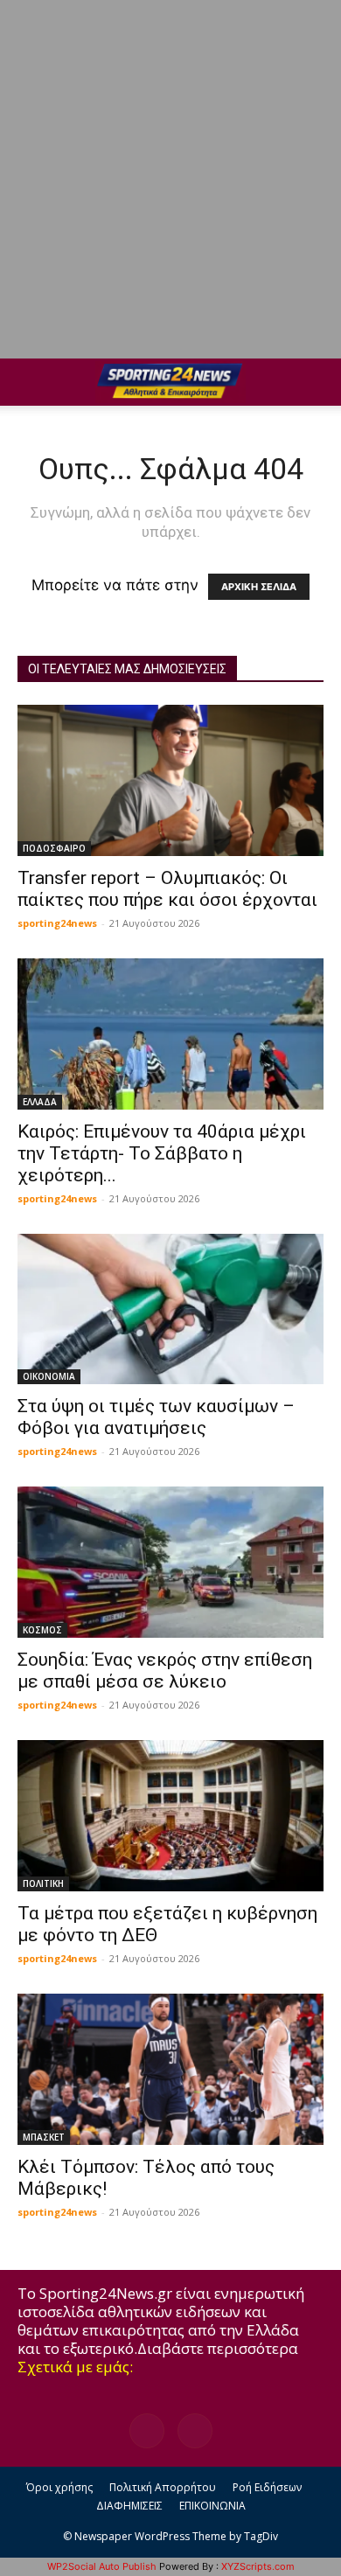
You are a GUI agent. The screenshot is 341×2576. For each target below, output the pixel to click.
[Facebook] (147, 2431)
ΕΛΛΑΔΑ (40, 1102)
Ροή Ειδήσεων (267, 2487)
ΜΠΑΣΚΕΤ (44, 2137)
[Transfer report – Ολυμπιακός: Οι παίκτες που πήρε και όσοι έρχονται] (170, 780)
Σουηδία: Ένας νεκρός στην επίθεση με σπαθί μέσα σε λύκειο (165, 1671)
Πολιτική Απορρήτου (163, 2487)
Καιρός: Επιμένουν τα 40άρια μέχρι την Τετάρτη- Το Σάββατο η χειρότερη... (162, 1153)
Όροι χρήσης (59, 2487)
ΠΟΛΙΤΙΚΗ (43, 1883)
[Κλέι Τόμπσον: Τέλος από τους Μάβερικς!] (170, 2069)
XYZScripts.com (258, 2566)
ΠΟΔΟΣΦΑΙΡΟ (54, 848)
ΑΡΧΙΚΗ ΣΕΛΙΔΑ (259, 587)
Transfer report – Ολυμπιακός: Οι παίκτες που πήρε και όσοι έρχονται (167, 889)
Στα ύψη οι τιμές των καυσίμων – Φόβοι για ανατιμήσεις (156, 1417)
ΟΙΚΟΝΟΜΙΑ (49, 1376)
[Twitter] (195, 2431)
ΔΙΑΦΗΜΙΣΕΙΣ (129, 2506)
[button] (30, 382)
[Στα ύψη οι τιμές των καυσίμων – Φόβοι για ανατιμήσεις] (170, 1309)
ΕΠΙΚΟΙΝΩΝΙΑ (212, 2506)
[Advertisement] (170, 179)
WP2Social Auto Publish (102, 2566)
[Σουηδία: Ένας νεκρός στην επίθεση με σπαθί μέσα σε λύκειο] (170, 1562)
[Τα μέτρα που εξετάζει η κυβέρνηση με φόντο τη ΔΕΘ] (170, 1816)
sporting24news (57, 923)
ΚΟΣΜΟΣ (42, 1630)
